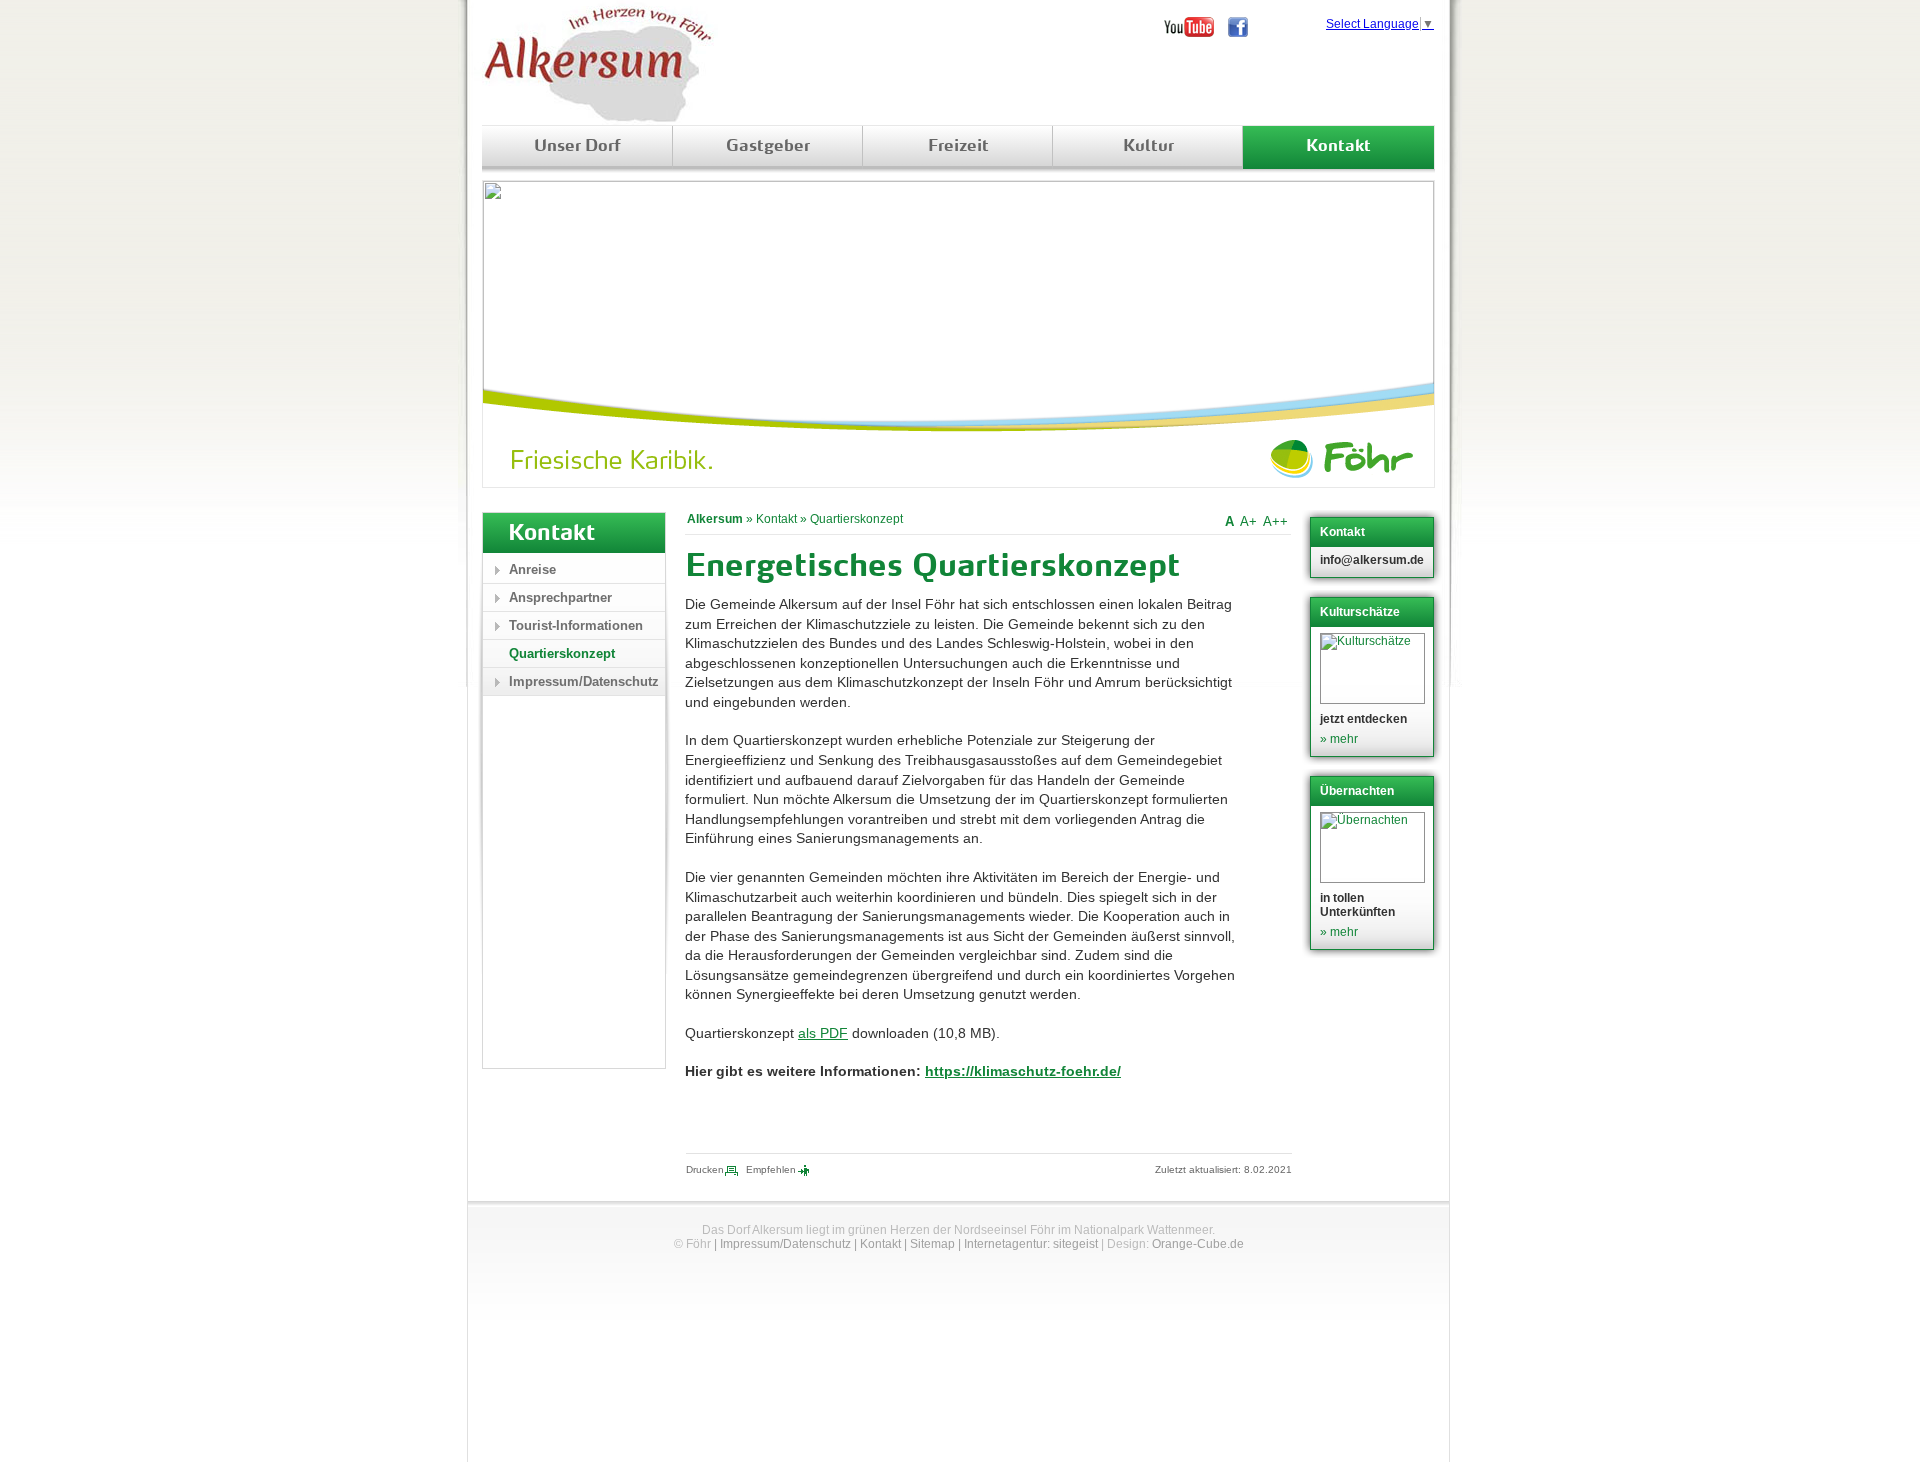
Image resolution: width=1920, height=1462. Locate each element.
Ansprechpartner (560, 597)
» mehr (1339, 739)
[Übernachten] (1374, 847)
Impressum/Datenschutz (584, 681)
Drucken (705, 1169)
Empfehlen (771, 1169)
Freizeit (958, 147)
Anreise (532, 569)
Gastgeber (768, 147)
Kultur (1148, 147)
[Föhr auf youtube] (1196, 27)
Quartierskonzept (856, 519)
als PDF (823, 1033)
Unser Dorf (577, 147)
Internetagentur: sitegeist (1031, 1244)
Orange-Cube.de (1198, 1244)
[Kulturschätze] (1374, 668)
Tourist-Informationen (576, 625)
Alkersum (715, 519)
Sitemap (932, 1244)
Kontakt (1338, 147)
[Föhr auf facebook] (1245, 27)
